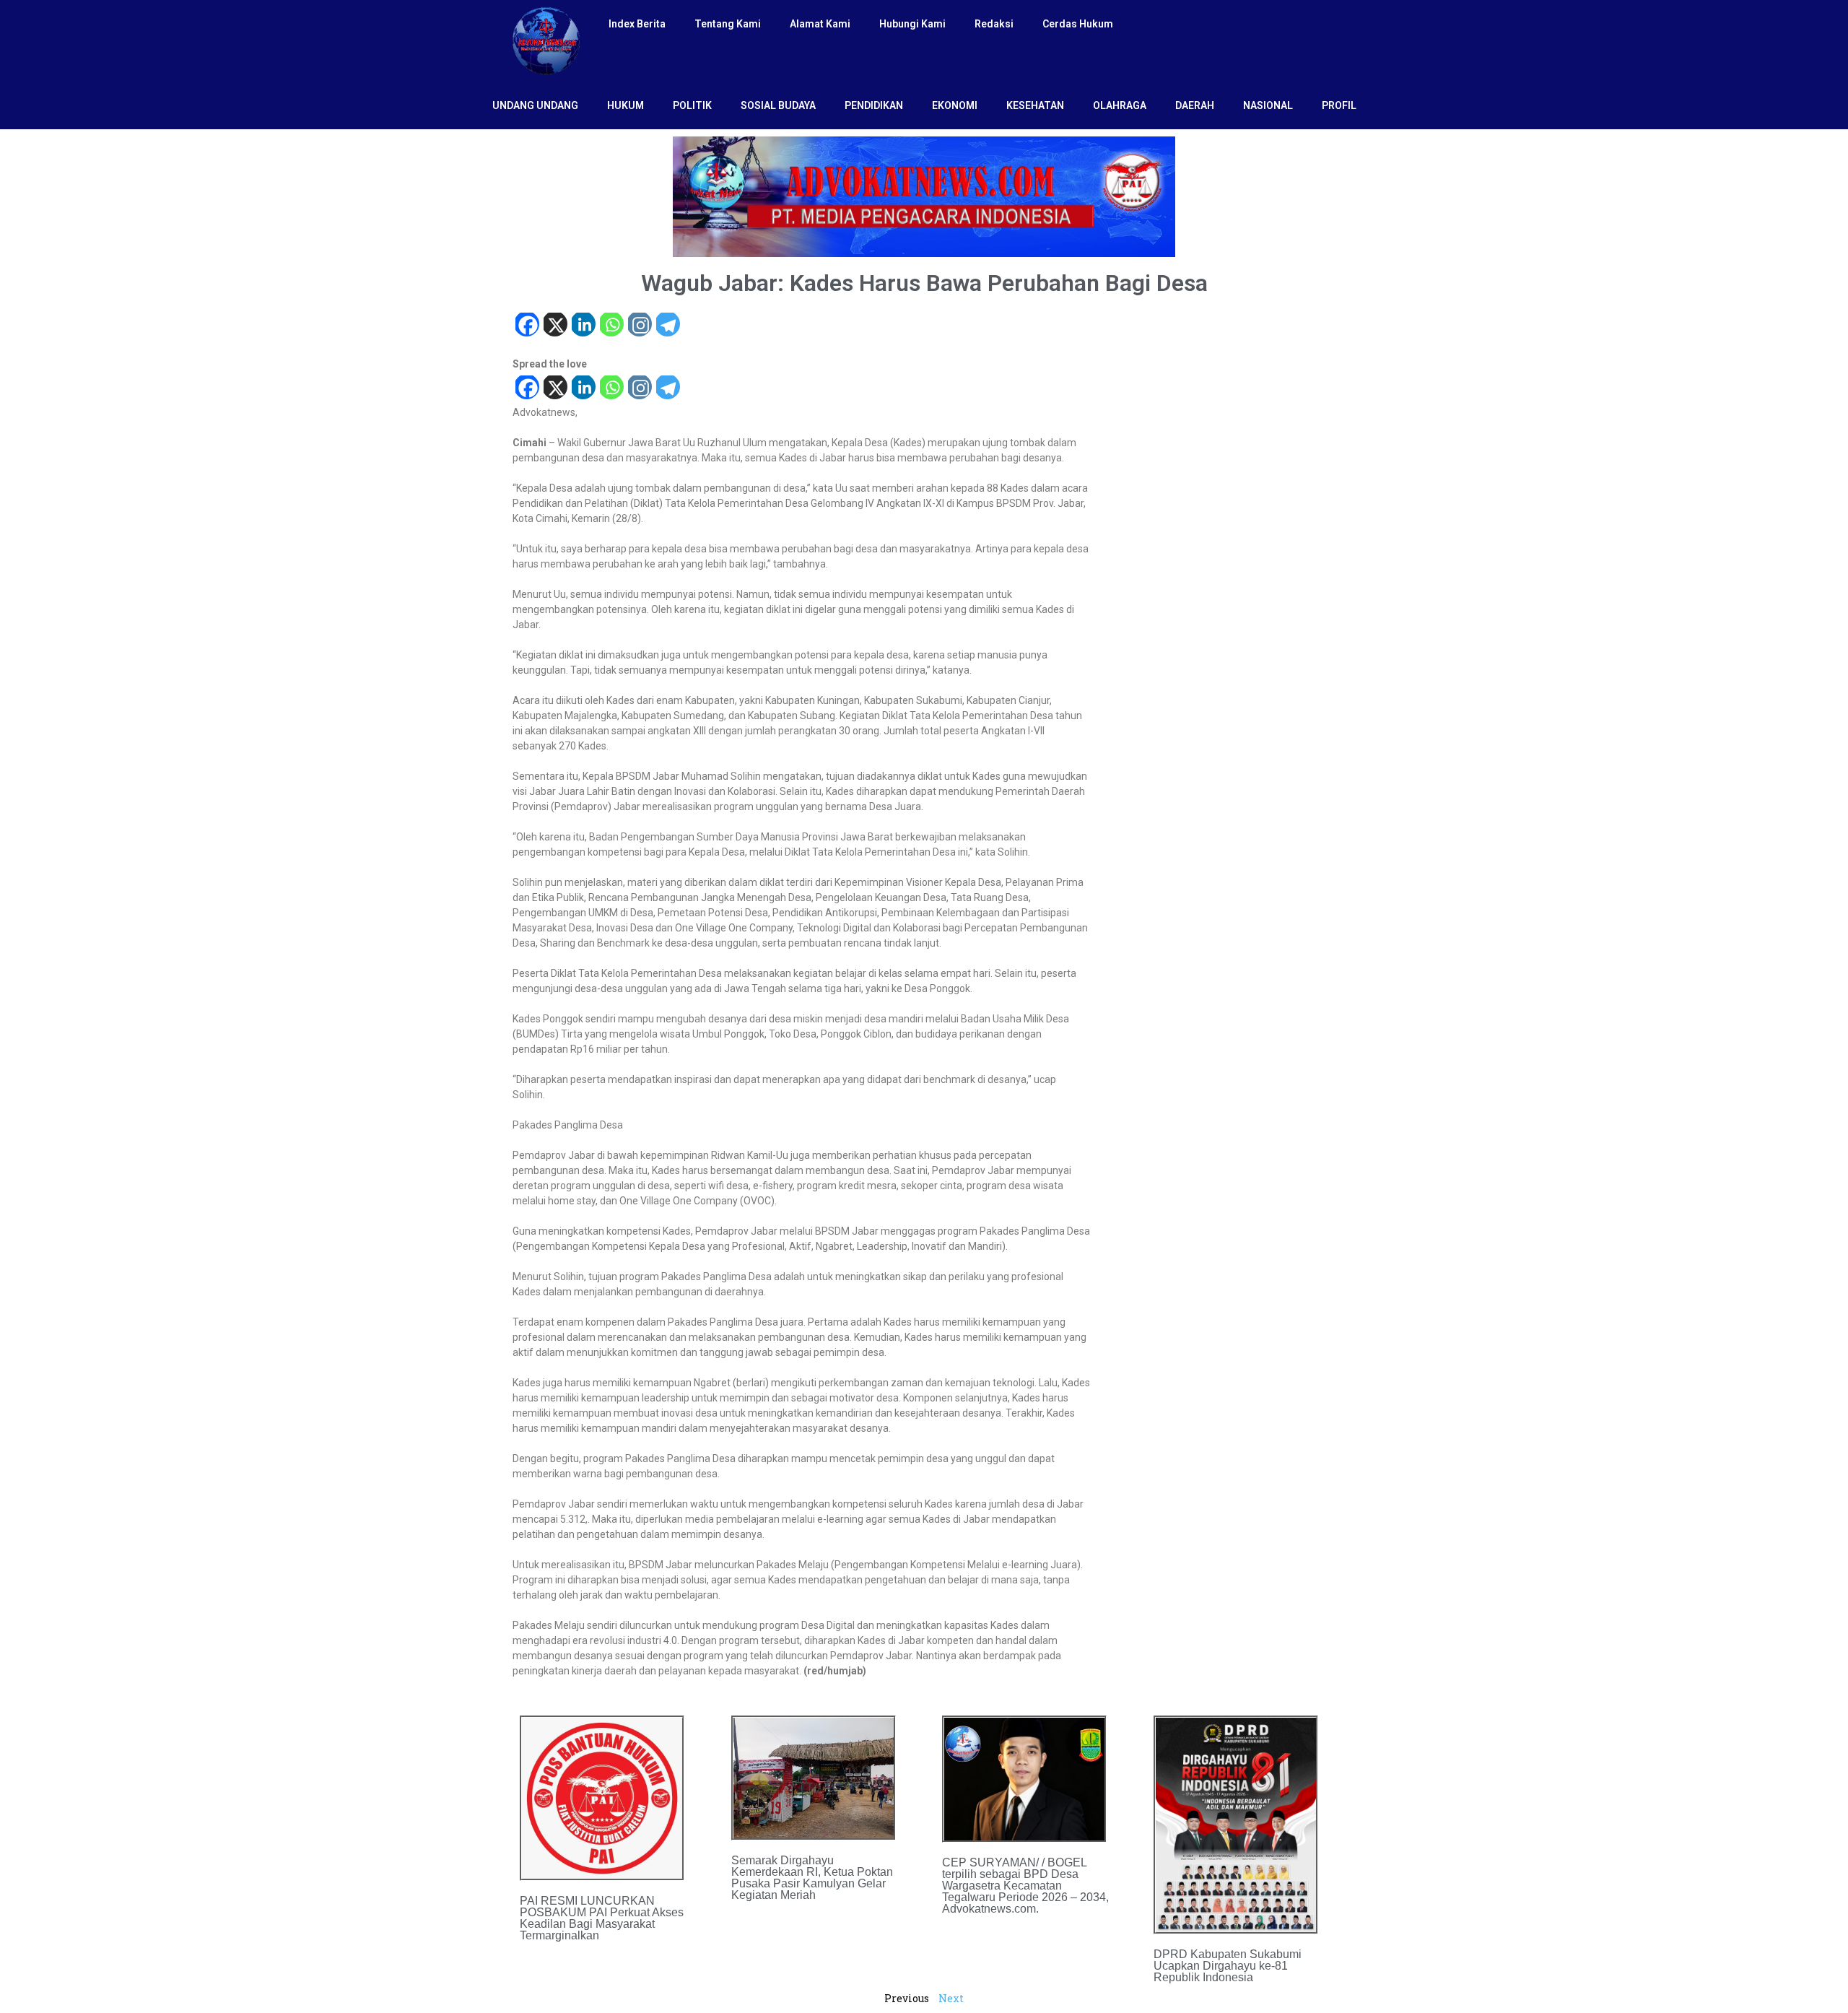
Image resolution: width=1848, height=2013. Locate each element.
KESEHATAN (1035, 105)
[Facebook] (527, 326)
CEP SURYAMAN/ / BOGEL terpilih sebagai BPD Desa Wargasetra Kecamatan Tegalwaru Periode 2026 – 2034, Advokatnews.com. (1025, 1886)
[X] (555, 326)
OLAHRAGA (1120, 105)
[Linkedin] (583, 326)
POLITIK (692, 105)
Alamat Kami (820, 24)
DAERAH (1195, 105)
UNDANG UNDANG (535, 105)
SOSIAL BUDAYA (778, 105)
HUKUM (626, 105)
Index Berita (637, 24)
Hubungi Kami (912, 24)
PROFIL (1339, 105)
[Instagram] (639, 326)
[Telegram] (667, 326)
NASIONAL (1268, 105)
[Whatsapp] (611, 326)
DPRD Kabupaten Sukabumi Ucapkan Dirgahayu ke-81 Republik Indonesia (1228, 1966)
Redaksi (994, 24)
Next (951, 1998)
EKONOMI (955, 105)
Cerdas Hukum (1078, 24)
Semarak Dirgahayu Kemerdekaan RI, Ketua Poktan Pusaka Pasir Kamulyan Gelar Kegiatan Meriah (812, 1878)
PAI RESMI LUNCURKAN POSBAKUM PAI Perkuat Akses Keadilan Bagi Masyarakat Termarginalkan (602, 1918)
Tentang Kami (728, 24)
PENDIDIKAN (874, 105)
